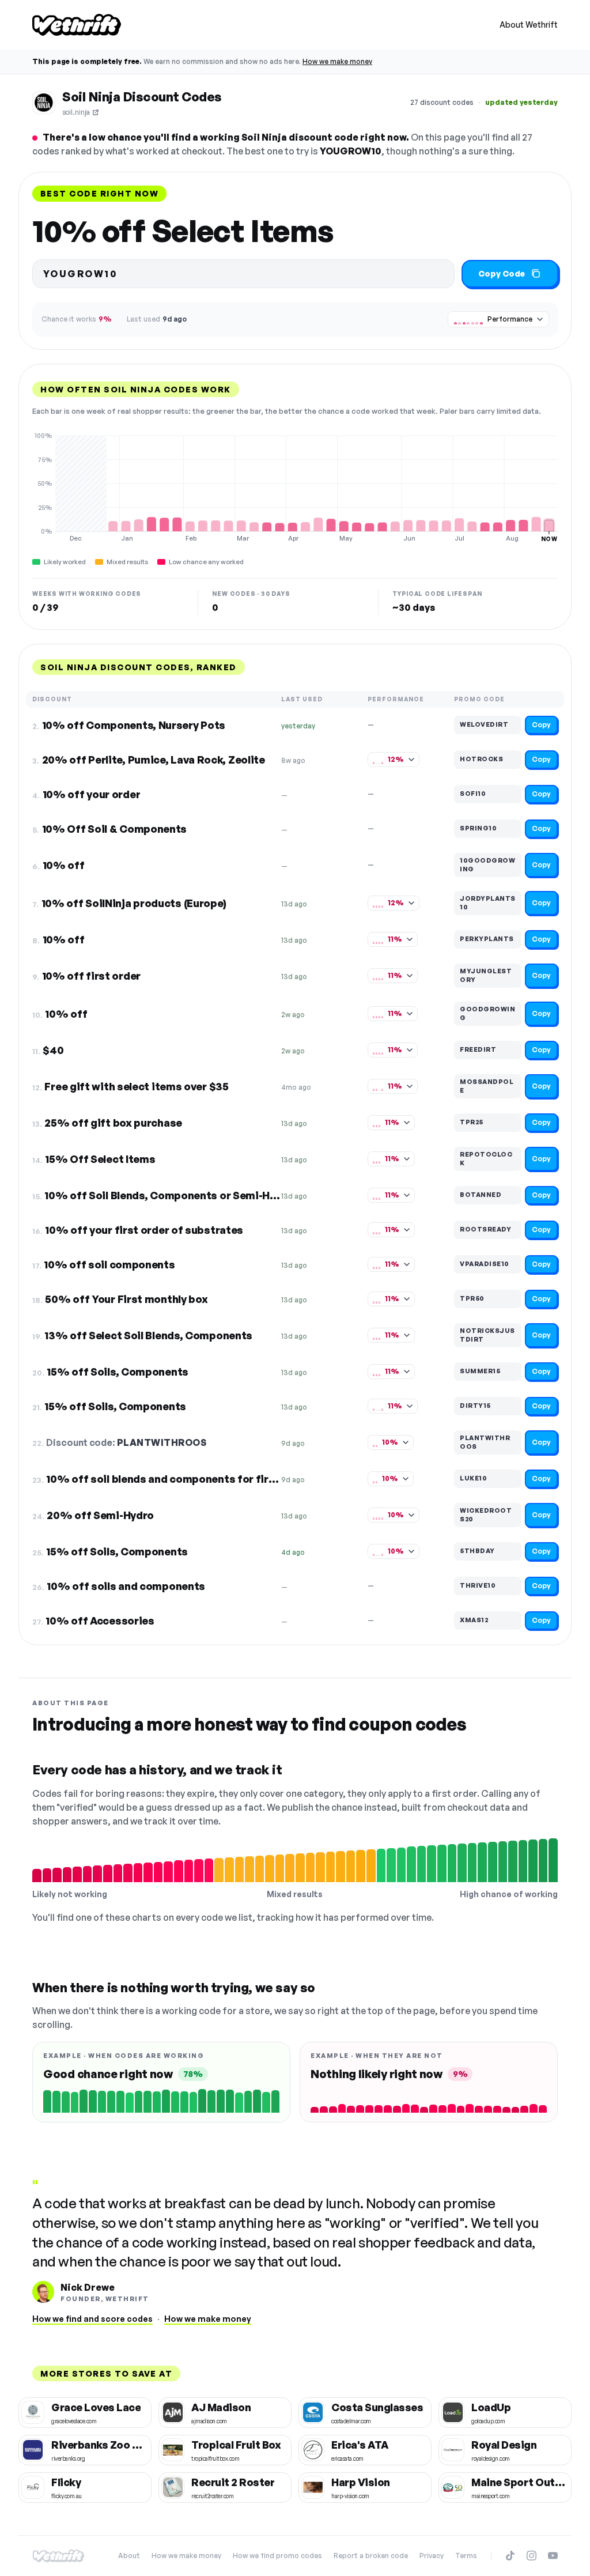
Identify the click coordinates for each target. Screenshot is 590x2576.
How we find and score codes (92, 2319)
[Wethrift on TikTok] (510, 2556)
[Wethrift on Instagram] (532, 2556)
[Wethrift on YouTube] (553, 2556)
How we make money (337, 61)
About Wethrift (529, 24)
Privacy (432, 2556)
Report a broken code (371, 2556)
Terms (466, 2556)
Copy (541, 725)
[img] (295, 487)
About (129, 2556)
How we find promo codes (277, 2556)
